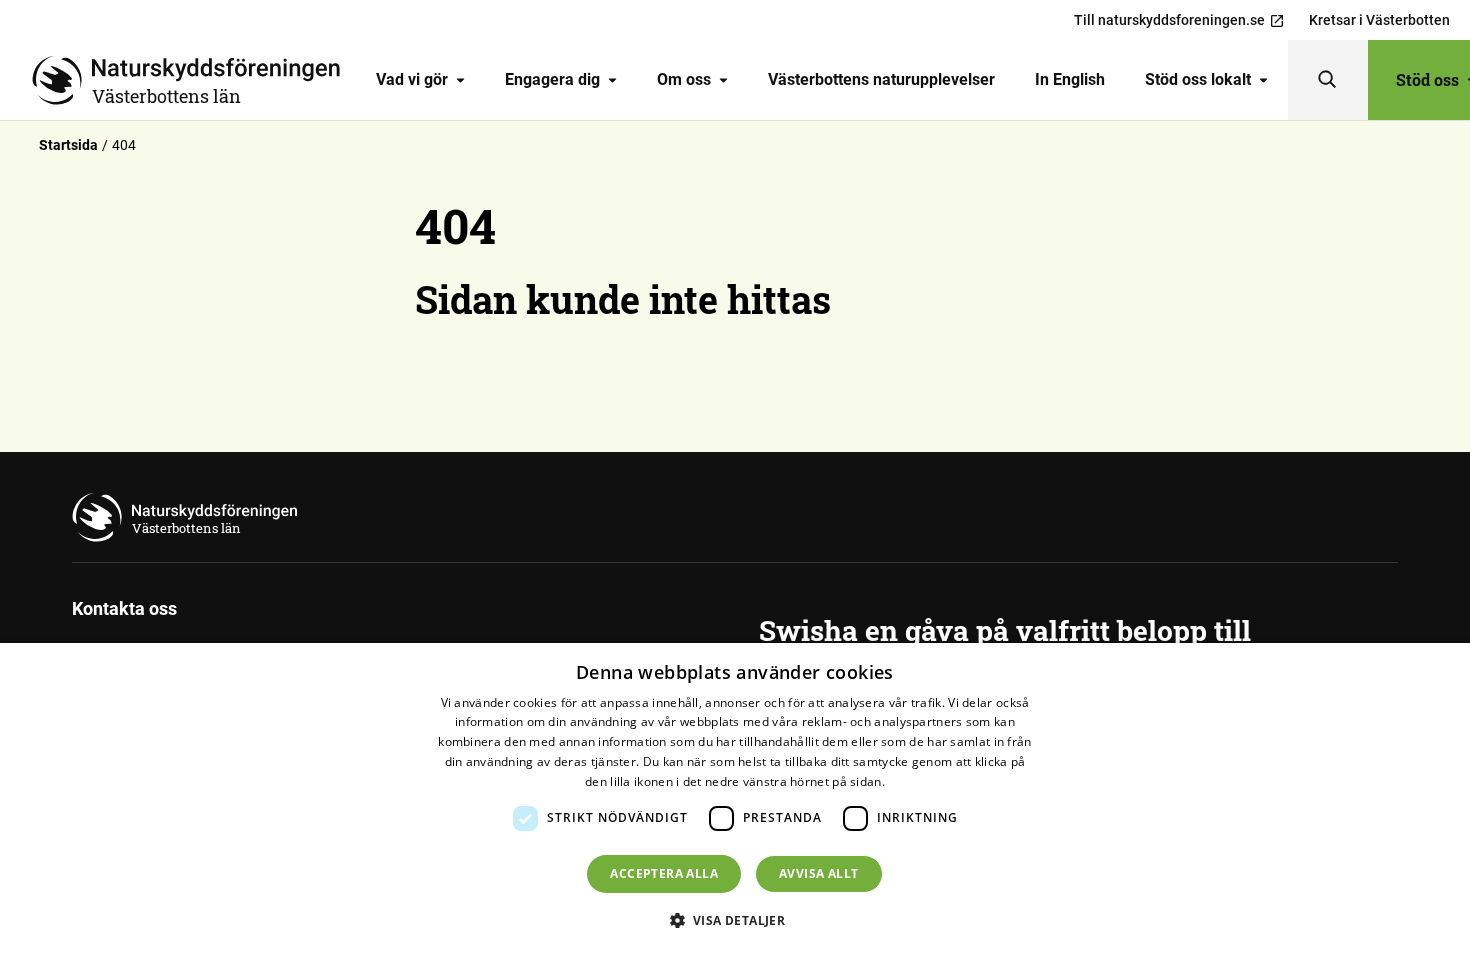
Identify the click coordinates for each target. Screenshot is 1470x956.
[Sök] (1328, 80)
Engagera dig (552, 79)
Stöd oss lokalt (1198, 79)
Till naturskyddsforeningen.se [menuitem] (1169, 20)
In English (1070, 79)
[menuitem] (420, 80)
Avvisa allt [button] (818, 873)
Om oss (684, 79)
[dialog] (735, 799)
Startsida (68, 145)
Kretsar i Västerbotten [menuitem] (1379, 20)
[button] (735, 920)
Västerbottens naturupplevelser (881, 79)
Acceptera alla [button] (664, 873)
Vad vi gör (412, 79)
